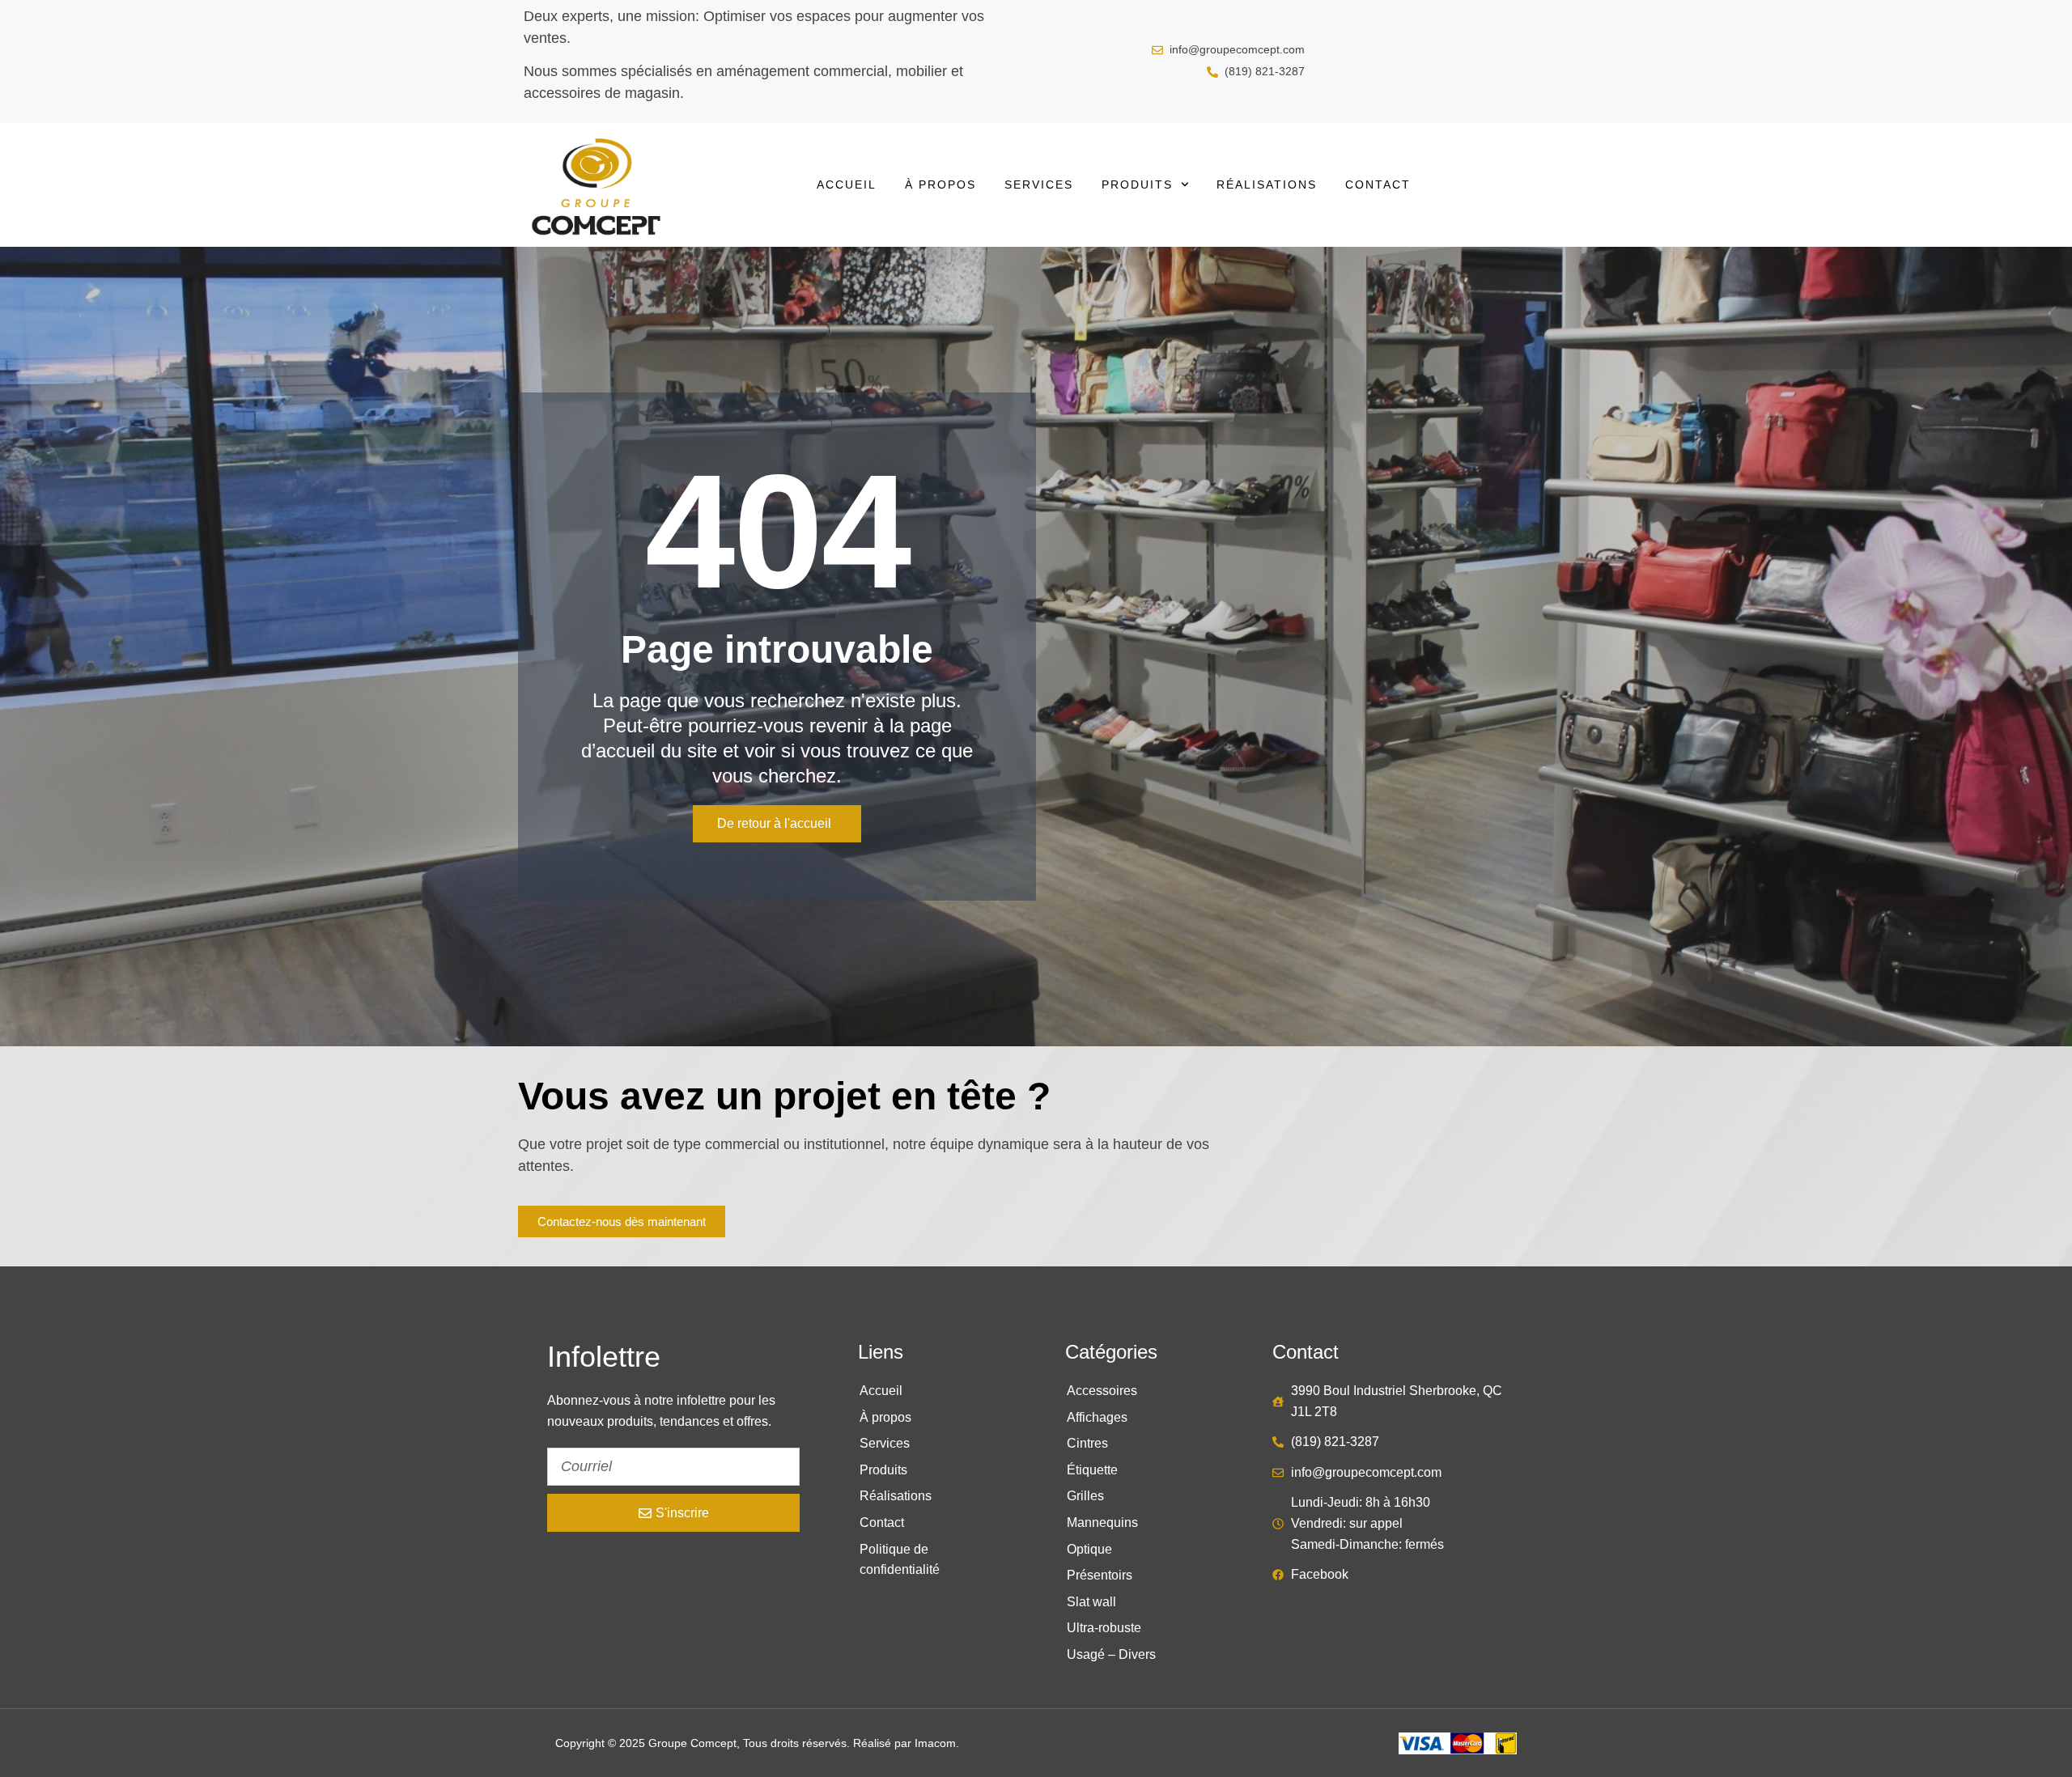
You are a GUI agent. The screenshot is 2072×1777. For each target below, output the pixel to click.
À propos (940, 184)
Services (1039, 184)
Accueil (847, 184)
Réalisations (1267, 184)
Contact (1378, 184)
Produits (1137, 184)
